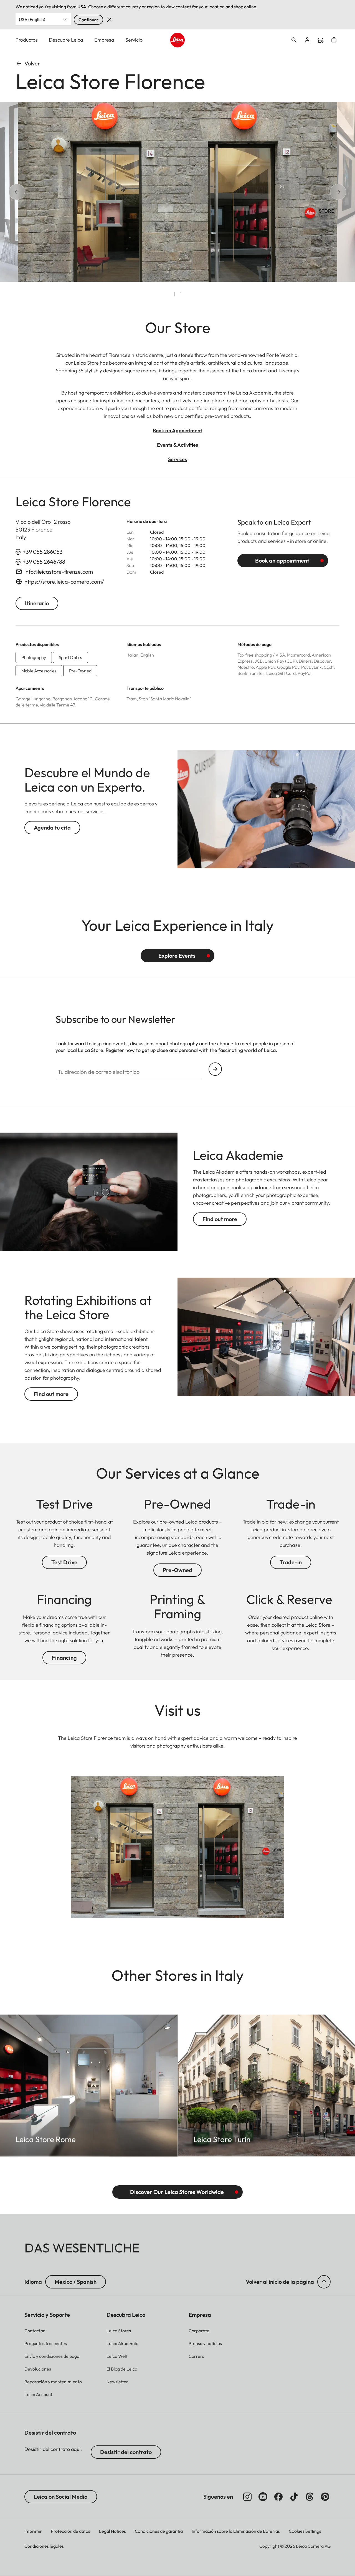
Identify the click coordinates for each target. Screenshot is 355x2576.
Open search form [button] (294, 40)
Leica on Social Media (61, 2497)
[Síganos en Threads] (310, 2497)
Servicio (134, 40)
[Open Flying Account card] (307, 40)
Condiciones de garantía (159, 2531)
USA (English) (32, 19)
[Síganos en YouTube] (263, 2497)
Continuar (88, 20)
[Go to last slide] (35, 192)
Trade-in (291, 1562)
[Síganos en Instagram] (247, 2497)
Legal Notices (112, 2531)
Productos (27, 40)
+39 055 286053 (43, 552)
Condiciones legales (44, 2546)
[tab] (174, 294)
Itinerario (37, 603)
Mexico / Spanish (76, 2282)
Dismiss (109, 20)
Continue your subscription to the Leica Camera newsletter (215, 1069)
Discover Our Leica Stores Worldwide (177, 2192)
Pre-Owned (177, 1570)
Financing (64, 1658)
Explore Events (177, 956)
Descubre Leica (66, 40)
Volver (32, 63)
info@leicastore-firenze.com (59, 572)
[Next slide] (319, 192)
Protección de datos (70, 2531)
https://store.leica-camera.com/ (64, 582)
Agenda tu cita (52, 827)
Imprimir (33, 2531)
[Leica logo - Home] (178, 40)
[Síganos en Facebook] (278, 2497)
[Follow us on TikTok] (294, 2497)
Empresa (104, 40)
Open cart (334, 40)
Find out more (220, 1219)
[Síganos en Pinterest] (325, 2497)
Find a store (321, 40)
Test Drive (64, 1562)
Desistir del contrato (126, 2452)
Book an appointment (282, 560)
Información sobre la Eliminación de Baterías (236, 2531)
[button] (324, 2282)
